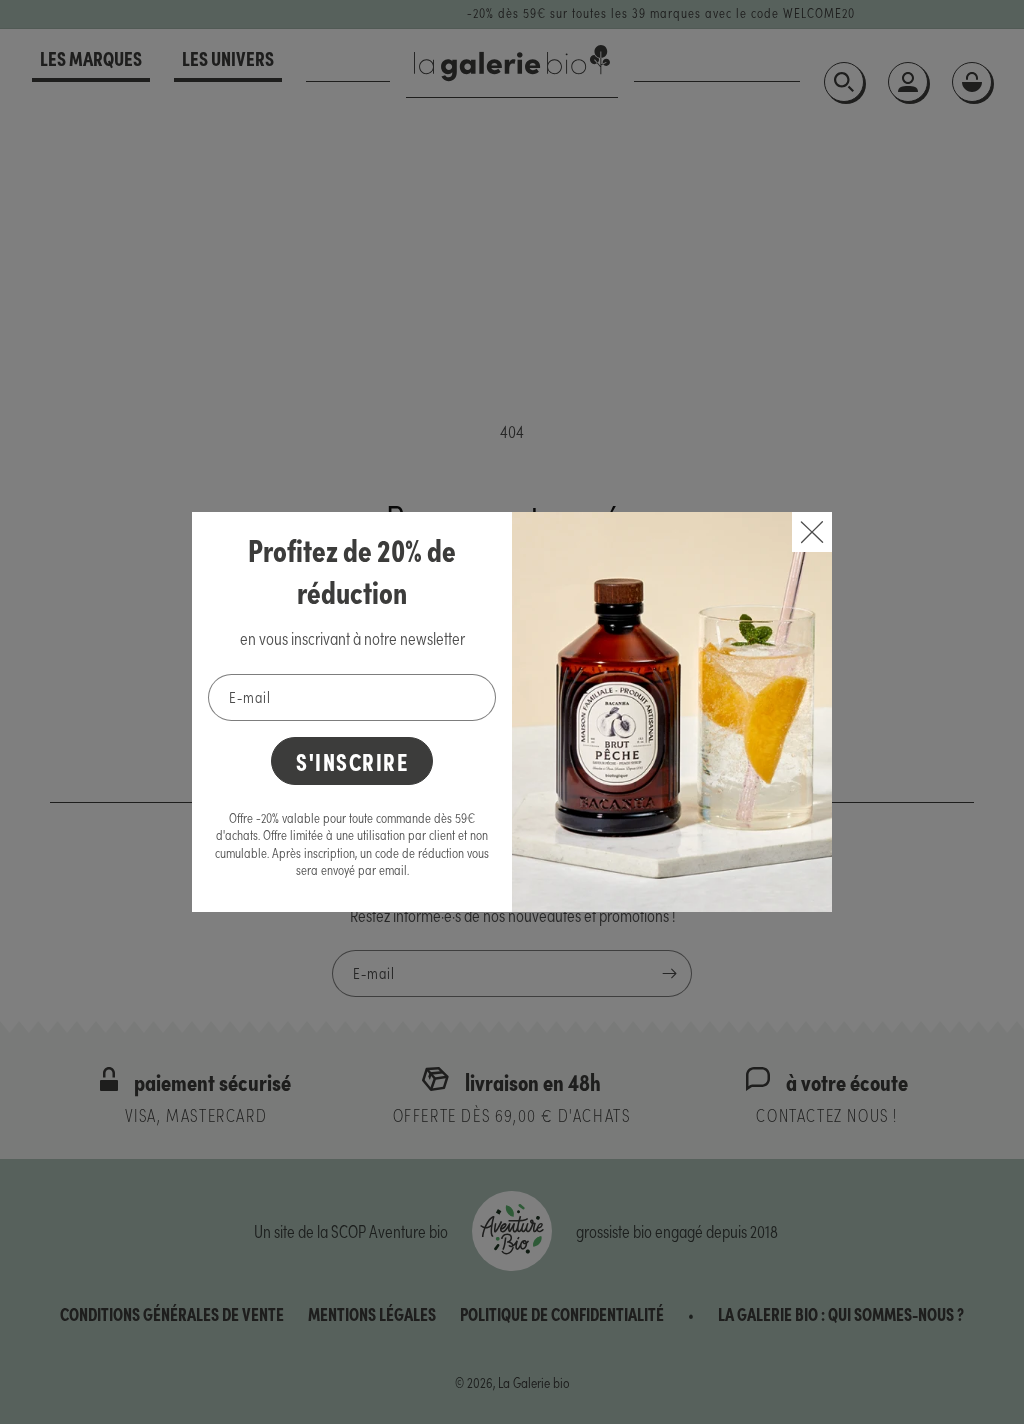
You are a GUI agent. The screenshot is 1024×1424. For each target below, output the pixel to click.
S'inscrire (352, 760)
